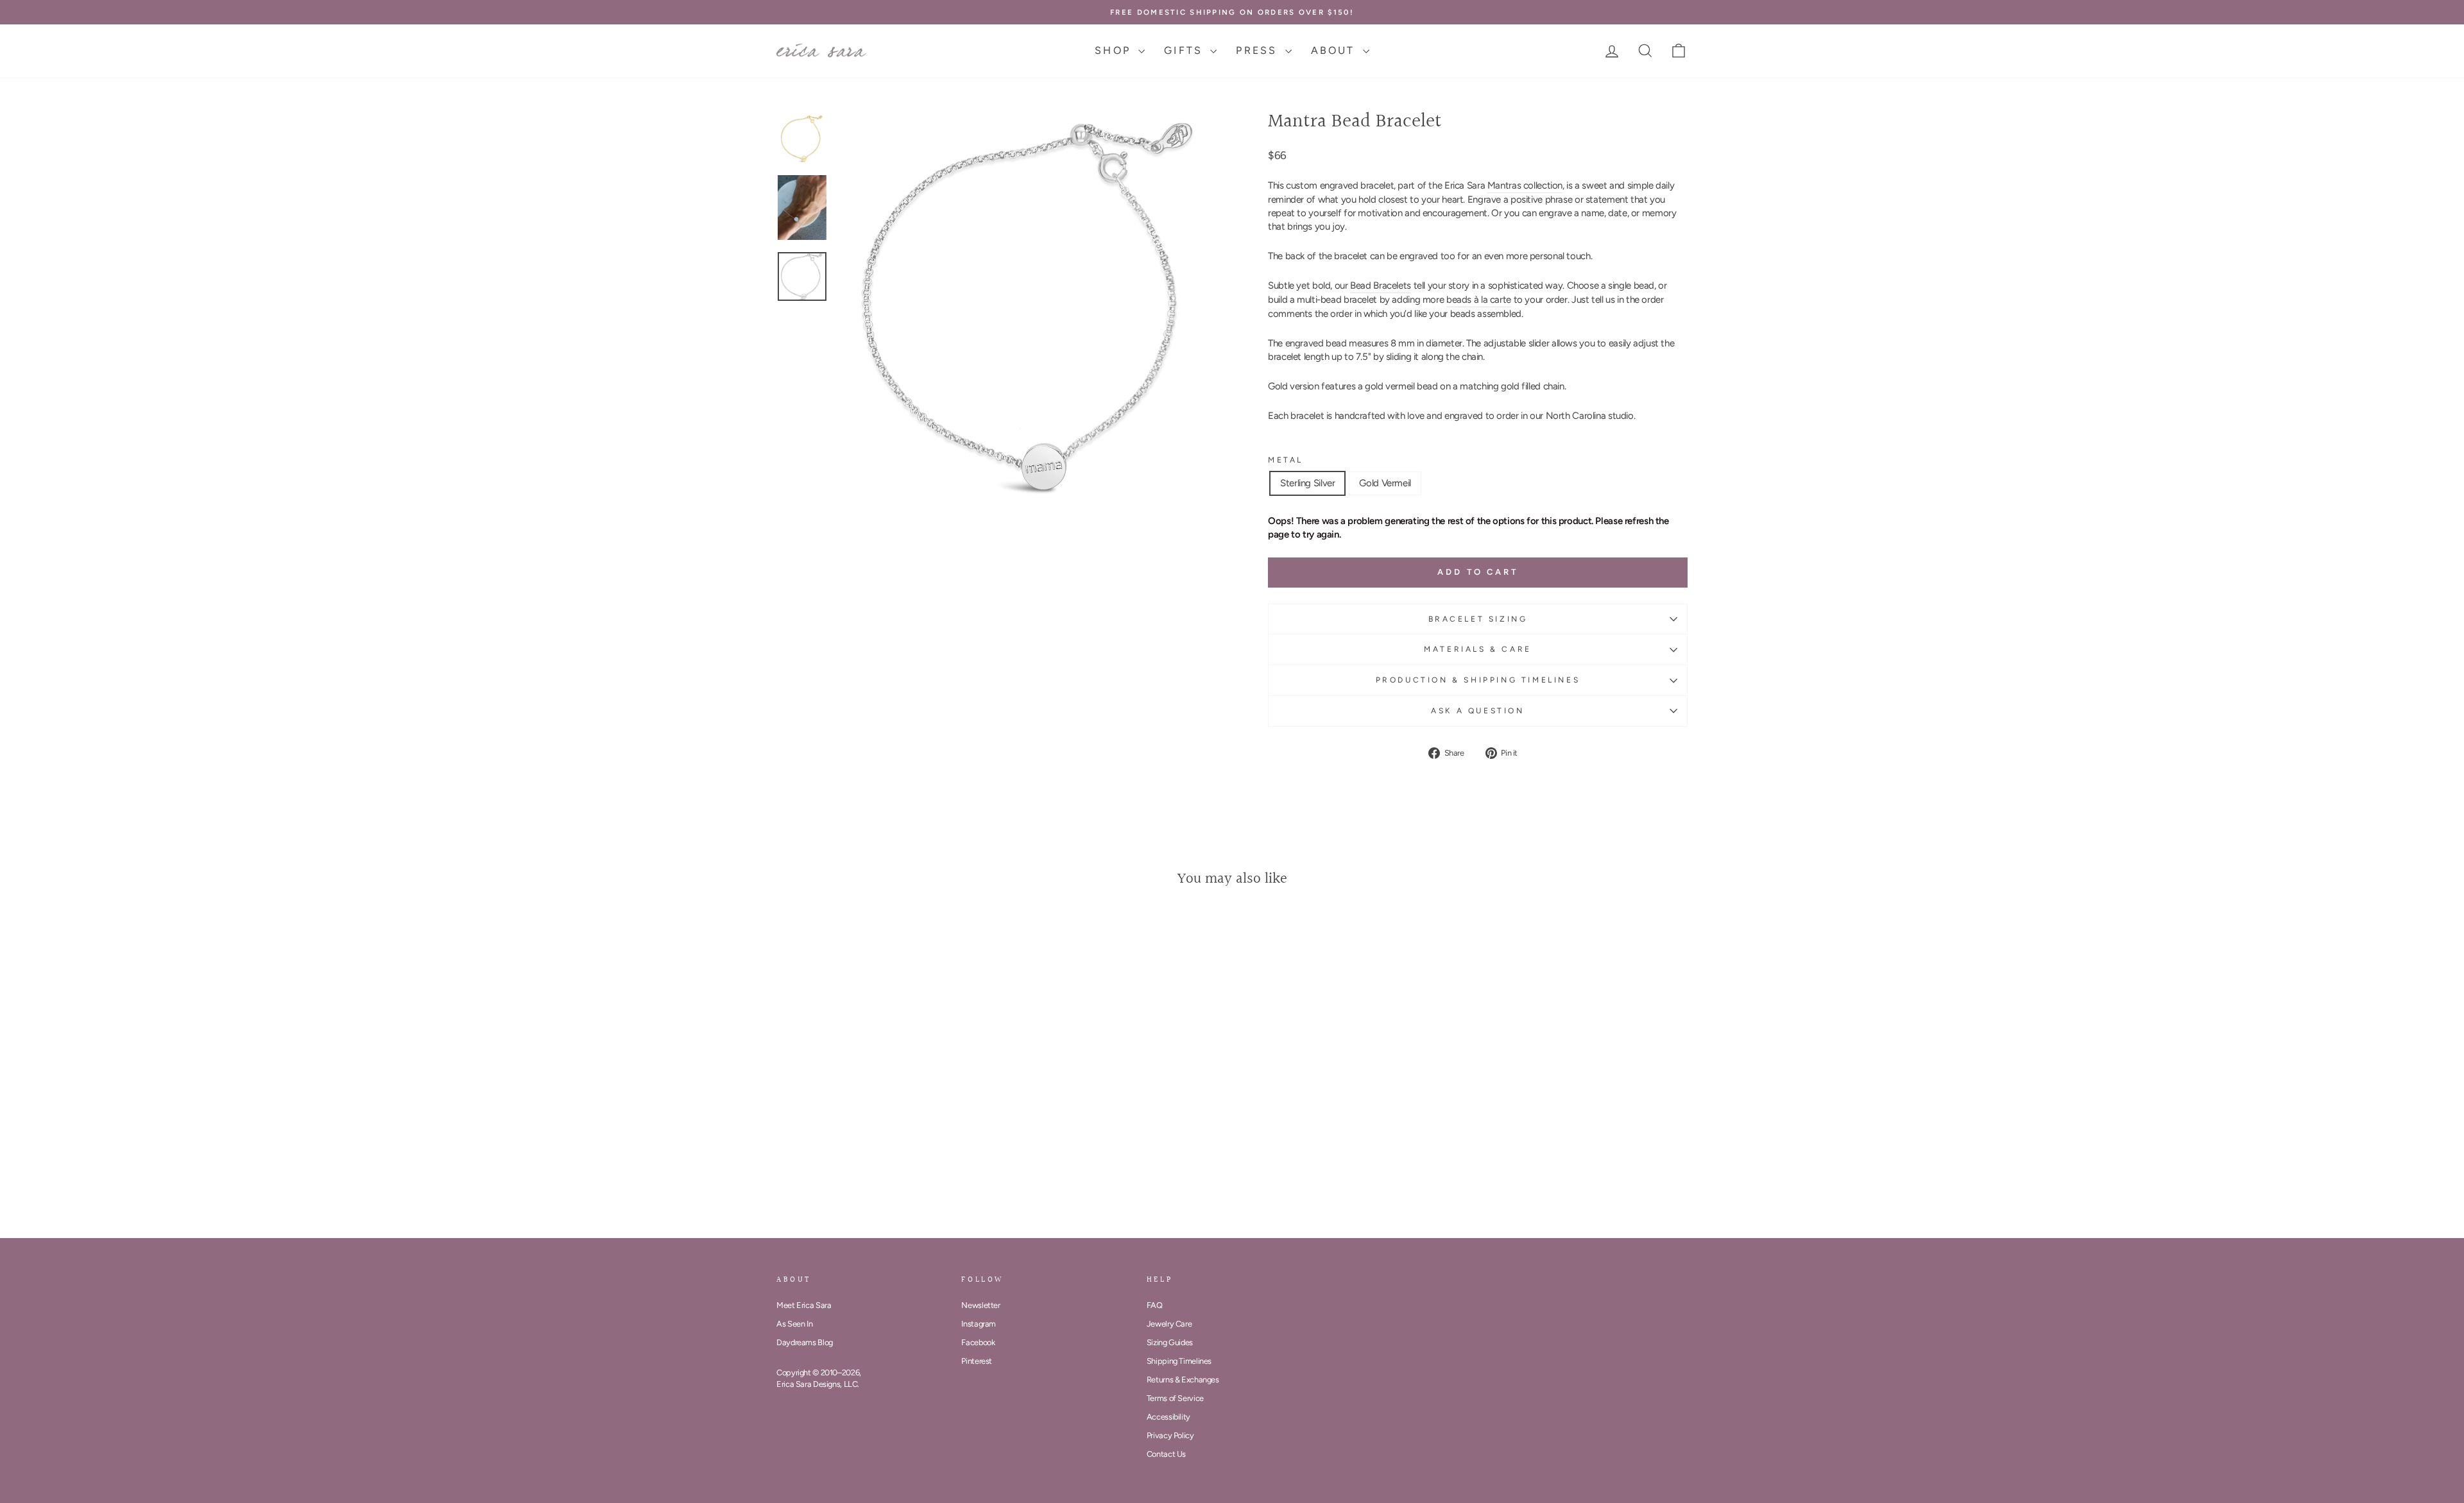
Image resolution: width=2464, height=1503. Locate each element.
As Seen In (794, 1324)
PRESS (1259, 50)
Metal (1286, 460)
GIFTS (1185, 50)
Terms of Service (1175, 1398)
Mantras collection (1525, 185)
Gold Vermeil (1385, 483)
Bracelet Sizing (1478, 619)
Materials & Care (1478, 649)
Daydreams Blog (805, 1342)
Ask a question (1477, 711)
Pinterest (977, 1361)
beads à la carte (1479, 300)
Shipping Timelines (1179, 1361)
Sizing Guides (1170, 1342)
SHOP (1115, 50)
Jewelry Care (1169, 1324)
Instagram (979, 1324)
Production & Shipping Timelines (1478, 680)
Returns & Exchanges (1183, 1380)
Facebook (978, 1342)
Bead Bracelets (1381, 285)
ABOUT (1335, 50)
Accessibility (1168, 1417)
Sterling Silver (1307, 483)
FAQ (1155, 1305)
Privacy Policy (1170, 1435)
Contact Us (1166, 1454)
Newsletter (980, 1305)
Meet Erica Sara (804, 1305)
